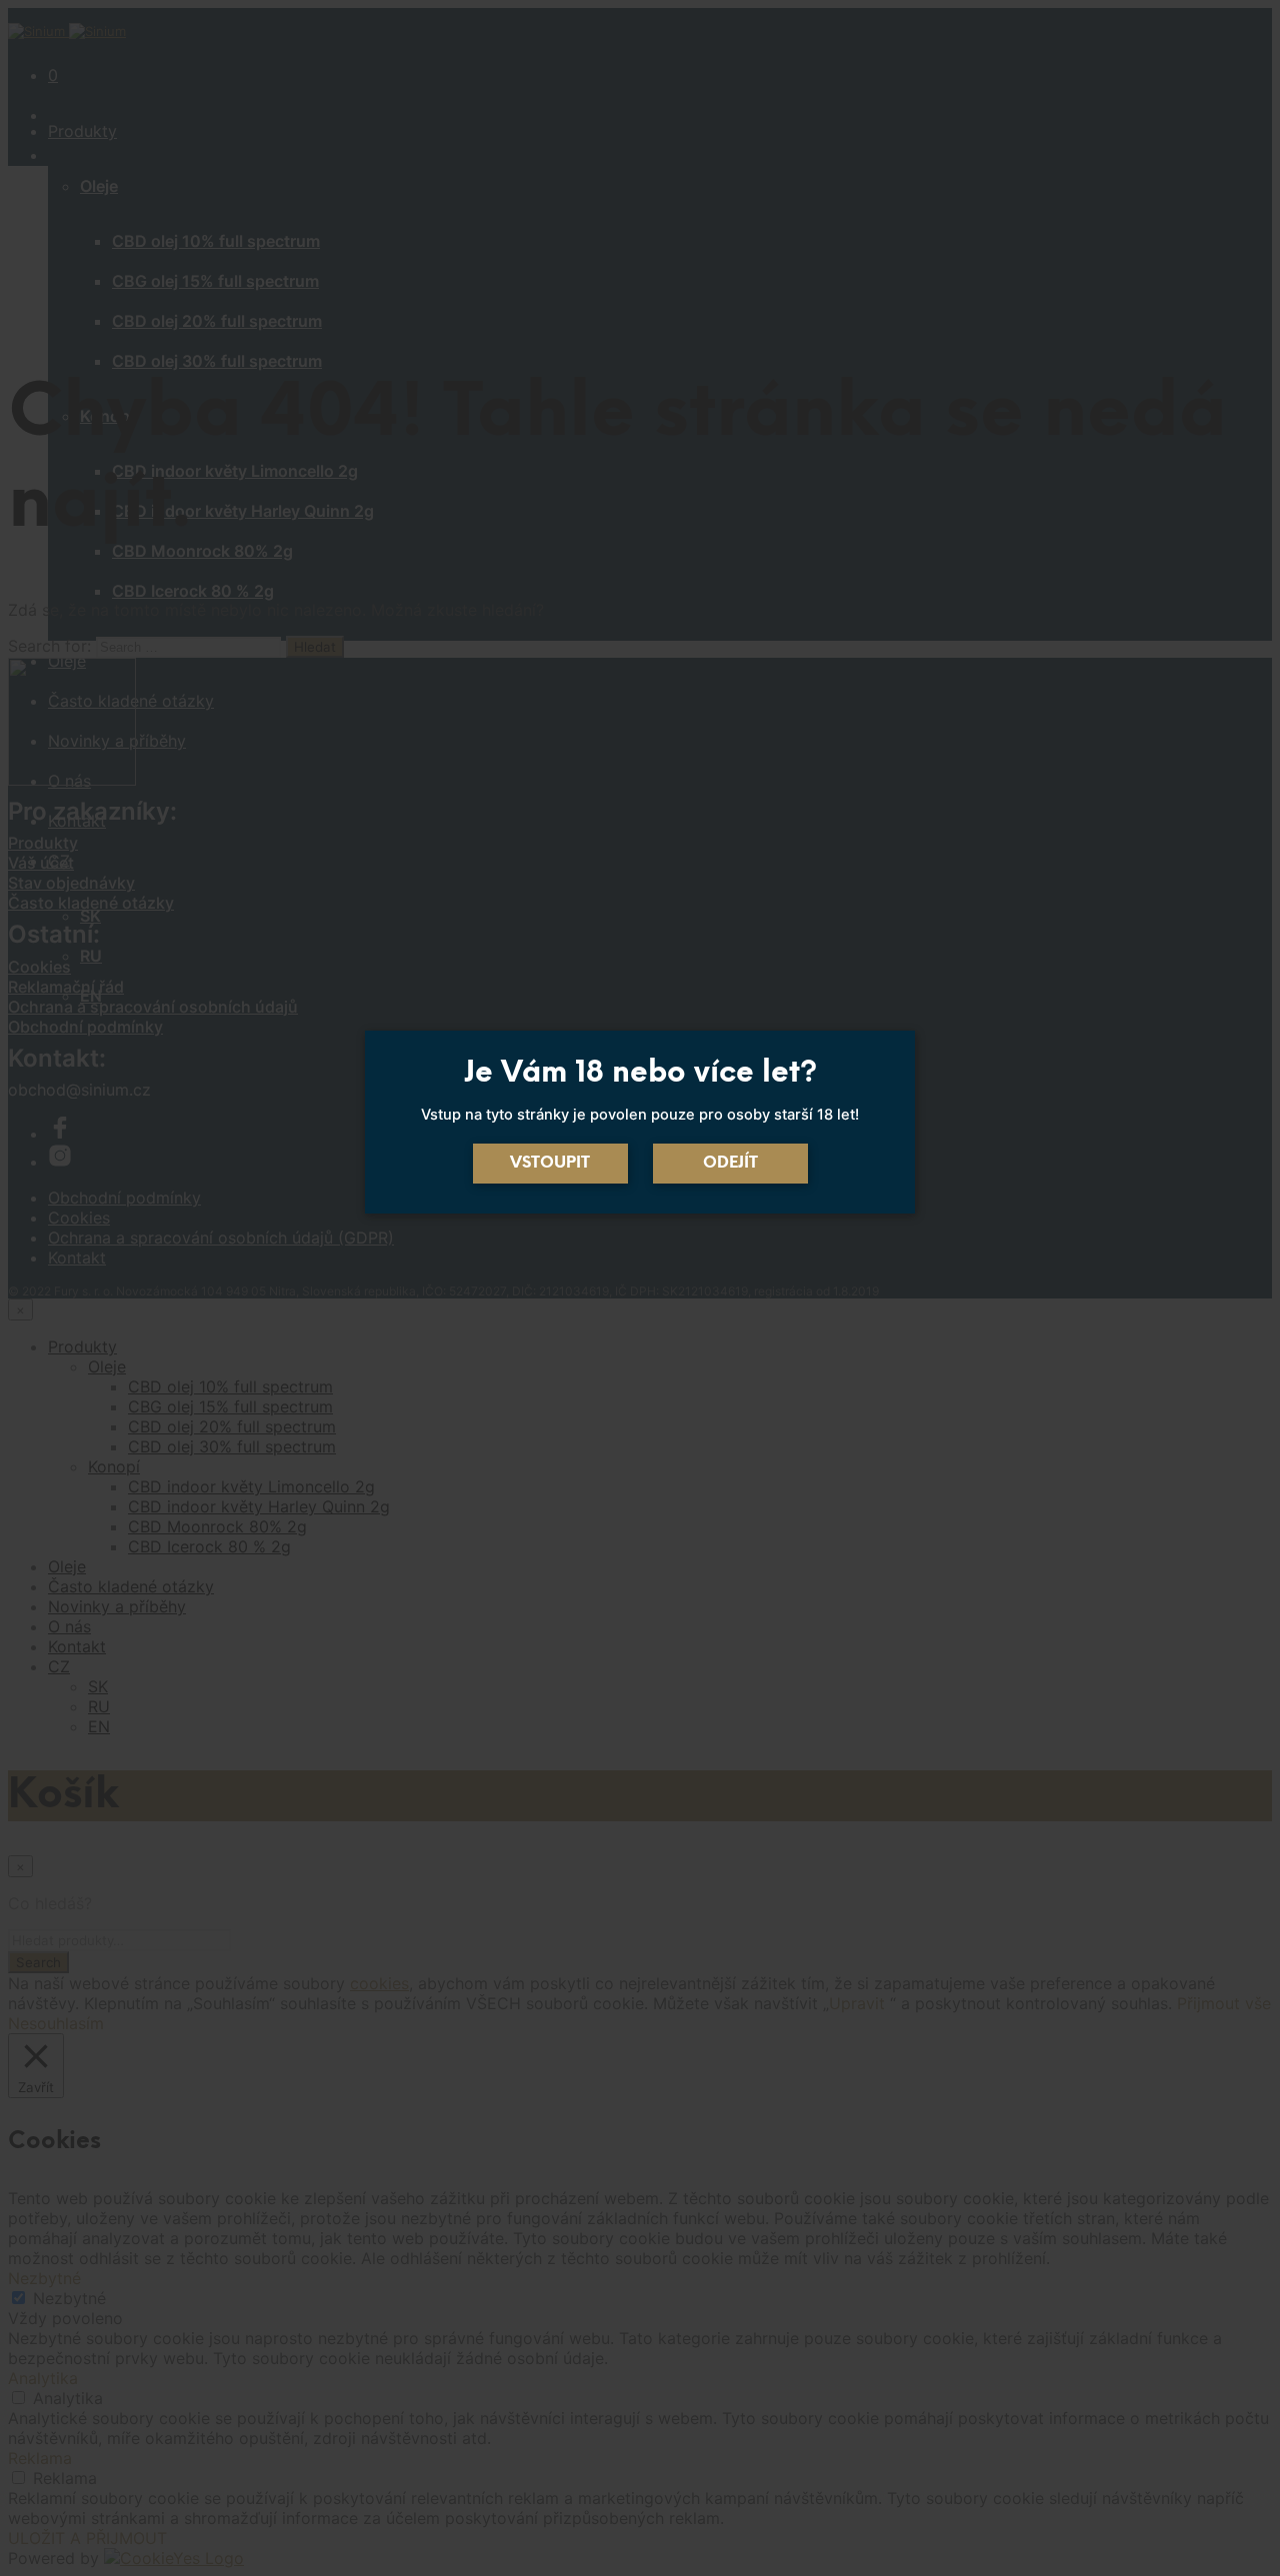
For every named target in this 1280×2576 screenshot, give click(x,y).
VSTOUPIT (550, 1163)
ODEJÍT (730, 1163)
